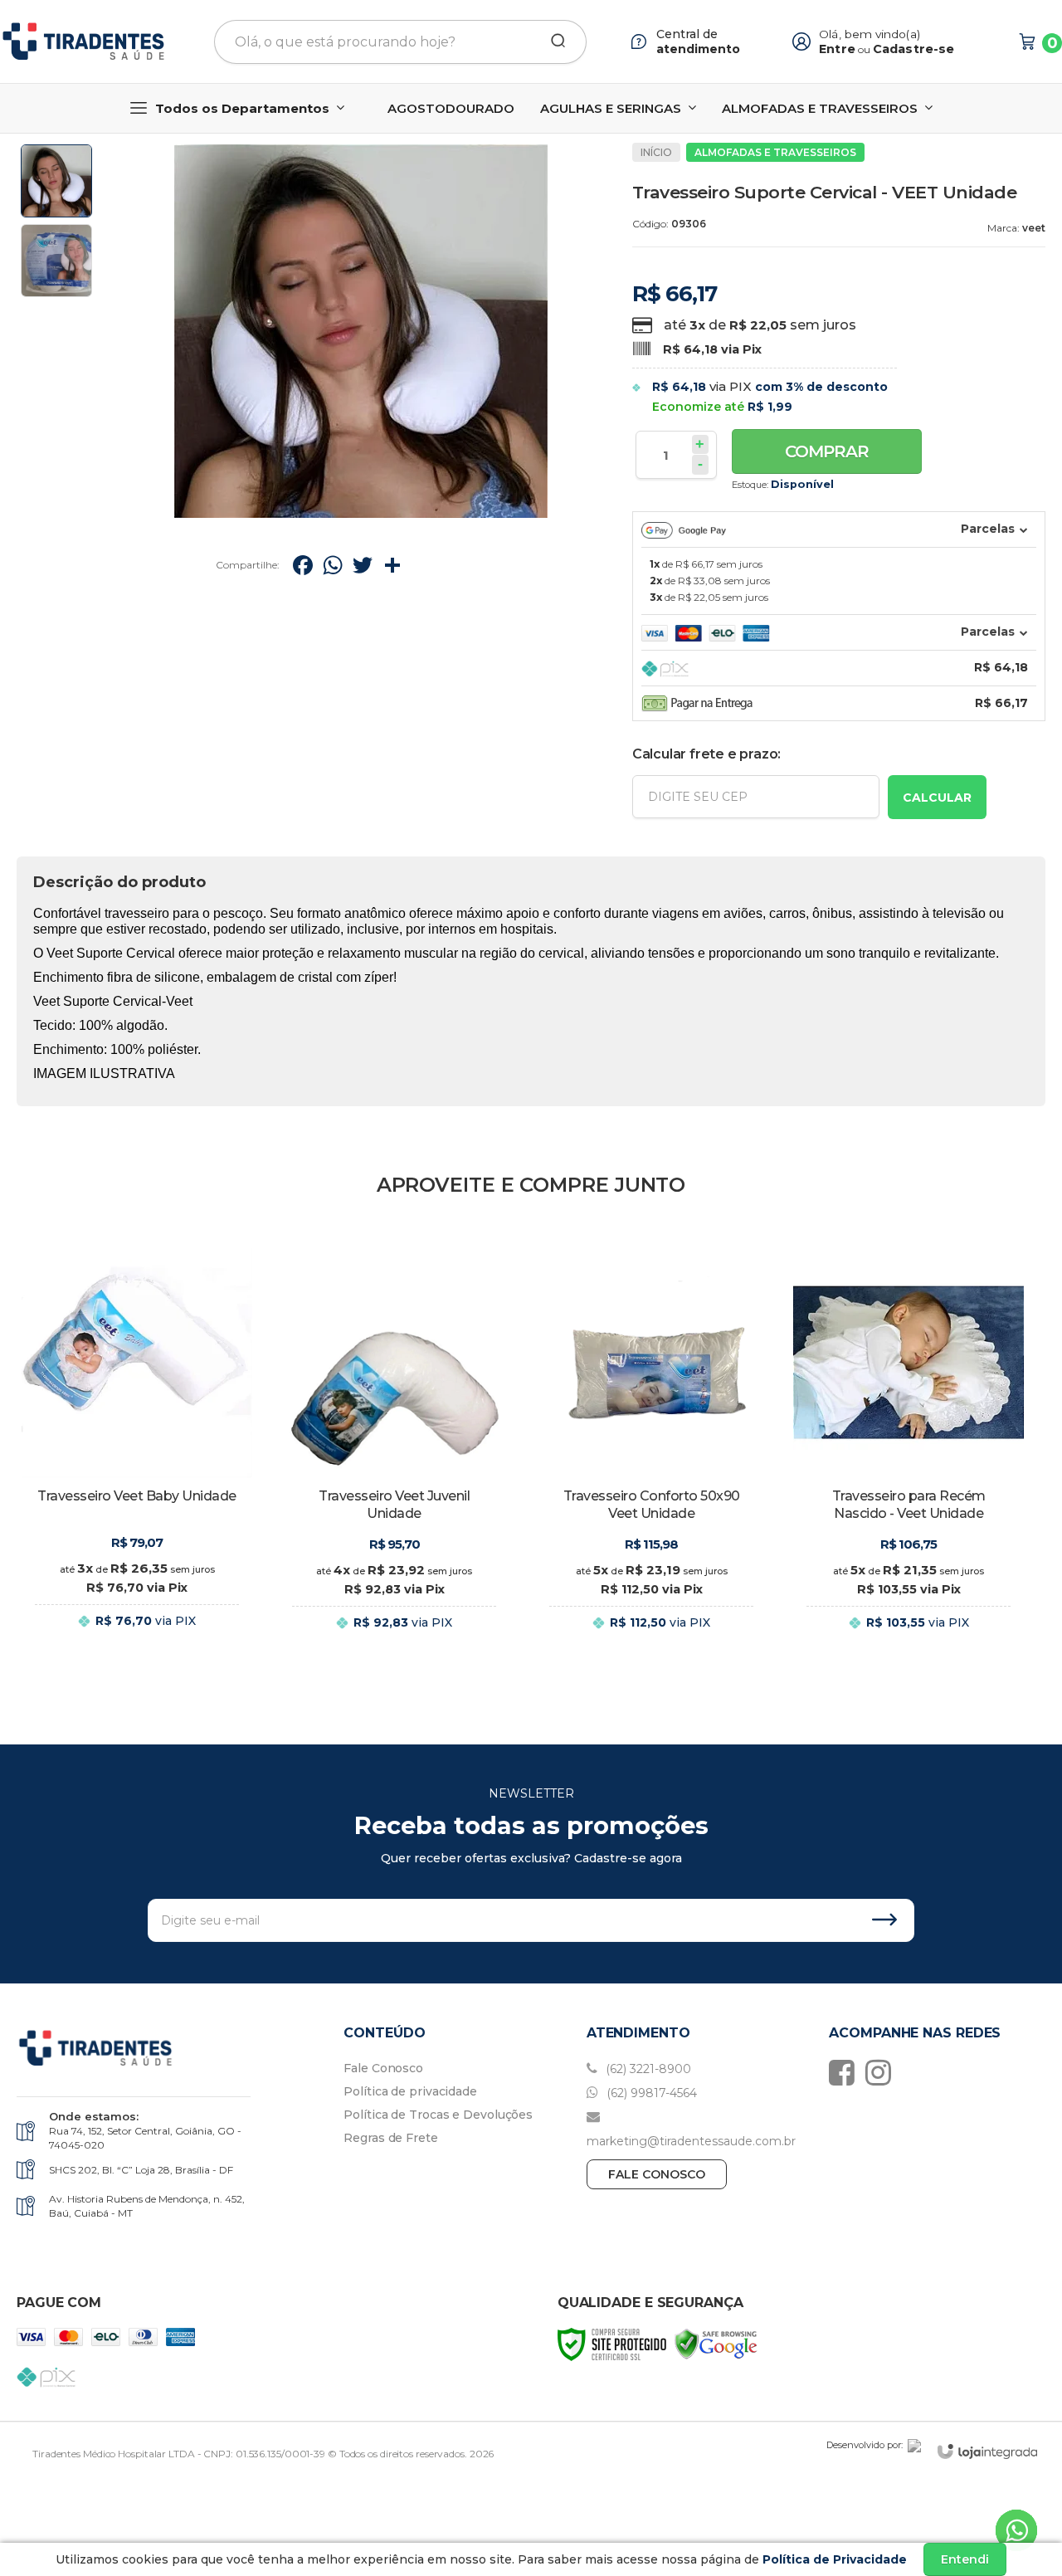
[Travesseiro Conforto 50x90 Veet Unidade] (651, 1452)
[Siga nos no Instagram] (882, 2072)
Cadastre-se (913, 49)
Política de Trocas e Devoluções (438, 2115)
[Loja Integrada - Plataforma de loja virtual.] (987, 2452)
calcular (937, 798)
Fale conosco (657, 2174)
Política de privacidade (410, 2091)
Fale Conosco (383, 2068)
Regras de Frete (391, 2138)
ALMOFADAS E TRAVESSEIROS (775, 152)
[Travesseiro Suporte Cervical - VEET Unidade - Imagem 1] (56, 181)
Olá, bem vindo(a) (870, 34)
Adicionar (166, 1639)
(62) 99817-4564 (650, 2093)
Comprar (827, 451)
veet (1034, 228)
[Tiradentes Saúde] (83, 41)
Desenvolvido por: (865, 2445)
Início (656, 152)
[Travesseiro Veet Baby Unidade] (137, 1452)
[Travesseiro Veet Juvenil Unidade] (394, 1452)
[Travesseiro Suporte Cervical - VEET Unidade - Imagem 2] (56, 261)
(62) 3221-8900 (647, 2069)
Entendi (965, 2559)
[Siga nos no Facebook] (846, 2072)
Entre (837, 49)
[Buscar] (553, 41)
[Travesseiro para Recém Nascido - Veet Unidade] (909, 1452)
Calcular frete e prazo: (706, 754)
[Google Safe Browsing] (716, 2343)
